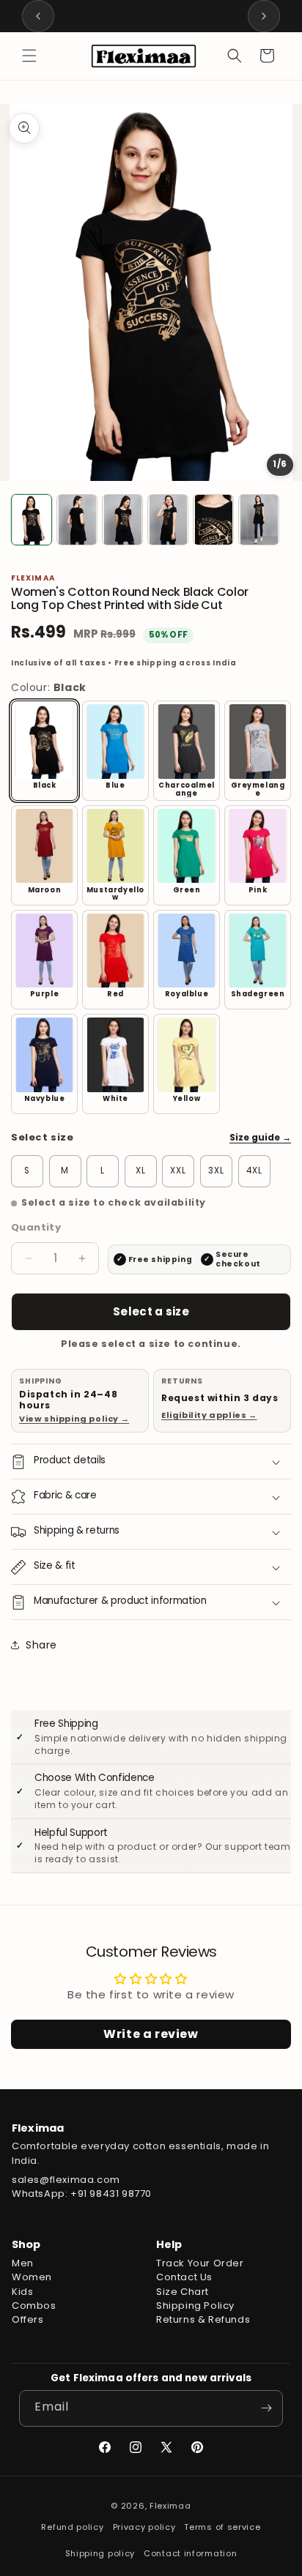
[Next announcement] (264, 16)
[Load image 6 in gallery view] (259, 520)
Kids (22, 2292)
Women (32, 2277)
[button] (29, 56)
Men (23, 2263)
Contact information (190, 2553)
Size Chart (183, 2292)
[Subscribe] (266, 2408)
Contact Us (184, 2277)
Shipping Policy (195, 2306)
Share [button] (41, 1645)
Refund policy (72, 2527)
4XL (254, 1171)
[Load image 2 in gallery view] (77, 520)
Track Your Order (200, 2263)
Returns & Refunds (203, 2319)
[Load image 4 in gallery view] (168, 520)
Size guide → (260, 1137)
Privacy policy (144, 2527)
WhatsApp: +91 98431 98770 (82, 2194)
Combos (34, 2306)
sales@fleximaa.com (66, 2180)
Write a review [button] (151, 2034)
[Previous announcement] (38, 16)
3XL (216, 1171)
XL (141, 1171)
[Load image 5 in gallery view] (213, 520)
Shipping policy (100, 2553)
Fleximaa (170, 2506)
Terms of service (222, 2527)
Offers (28, 2319)
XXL (178, 1171)
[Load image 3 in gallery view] (122, 520)
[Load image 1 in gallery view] (32, 520)
